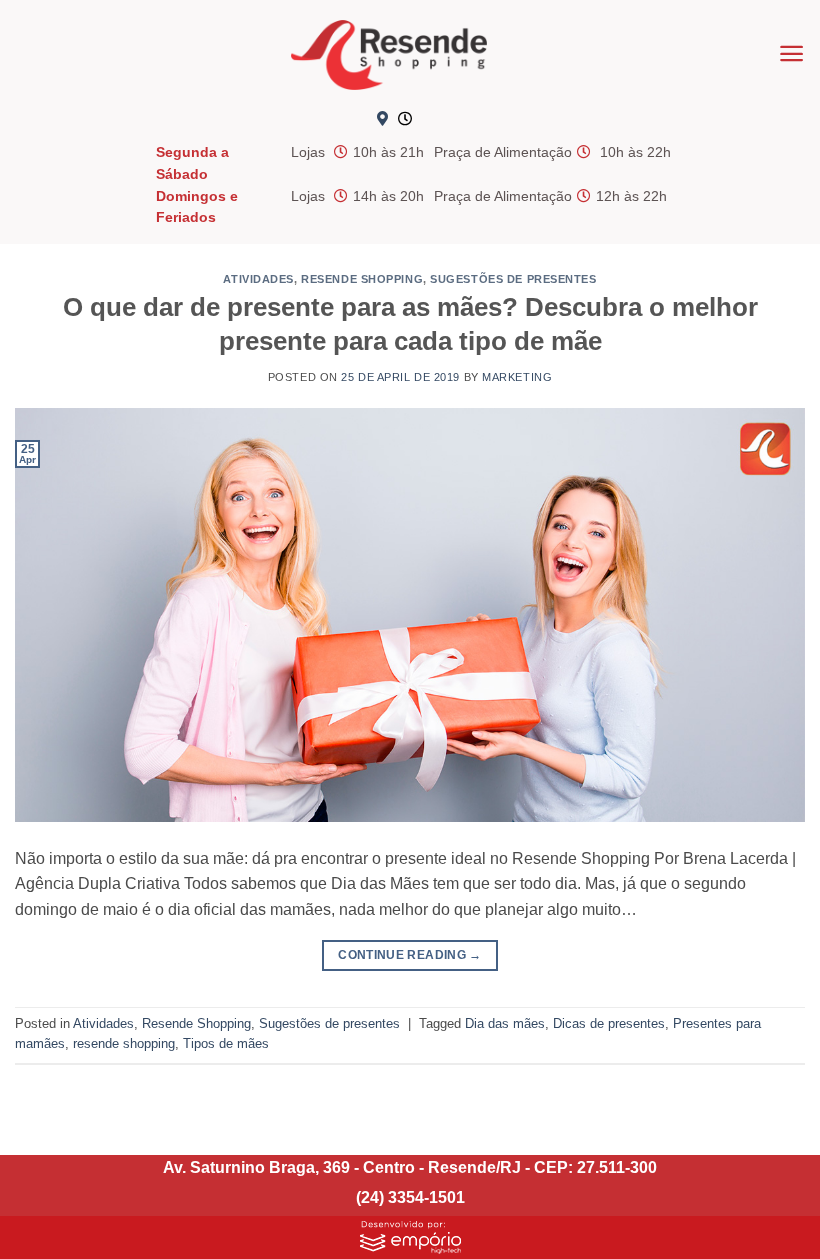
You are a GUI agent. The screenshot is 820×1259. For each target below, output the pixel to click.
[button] (791, 53)
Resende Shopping (362, 279)
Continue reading (410, 955)
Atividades (258, 279)
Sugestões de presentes (513, 279)
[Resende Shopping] (389, 55)
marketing (517, 377)
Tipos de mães (226, 1043)
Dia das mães (505, 1023)
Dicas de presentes (609, 1023)
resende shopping (124, 1043)
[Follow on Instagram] (470, 120)
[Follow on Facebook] (437, 120)
